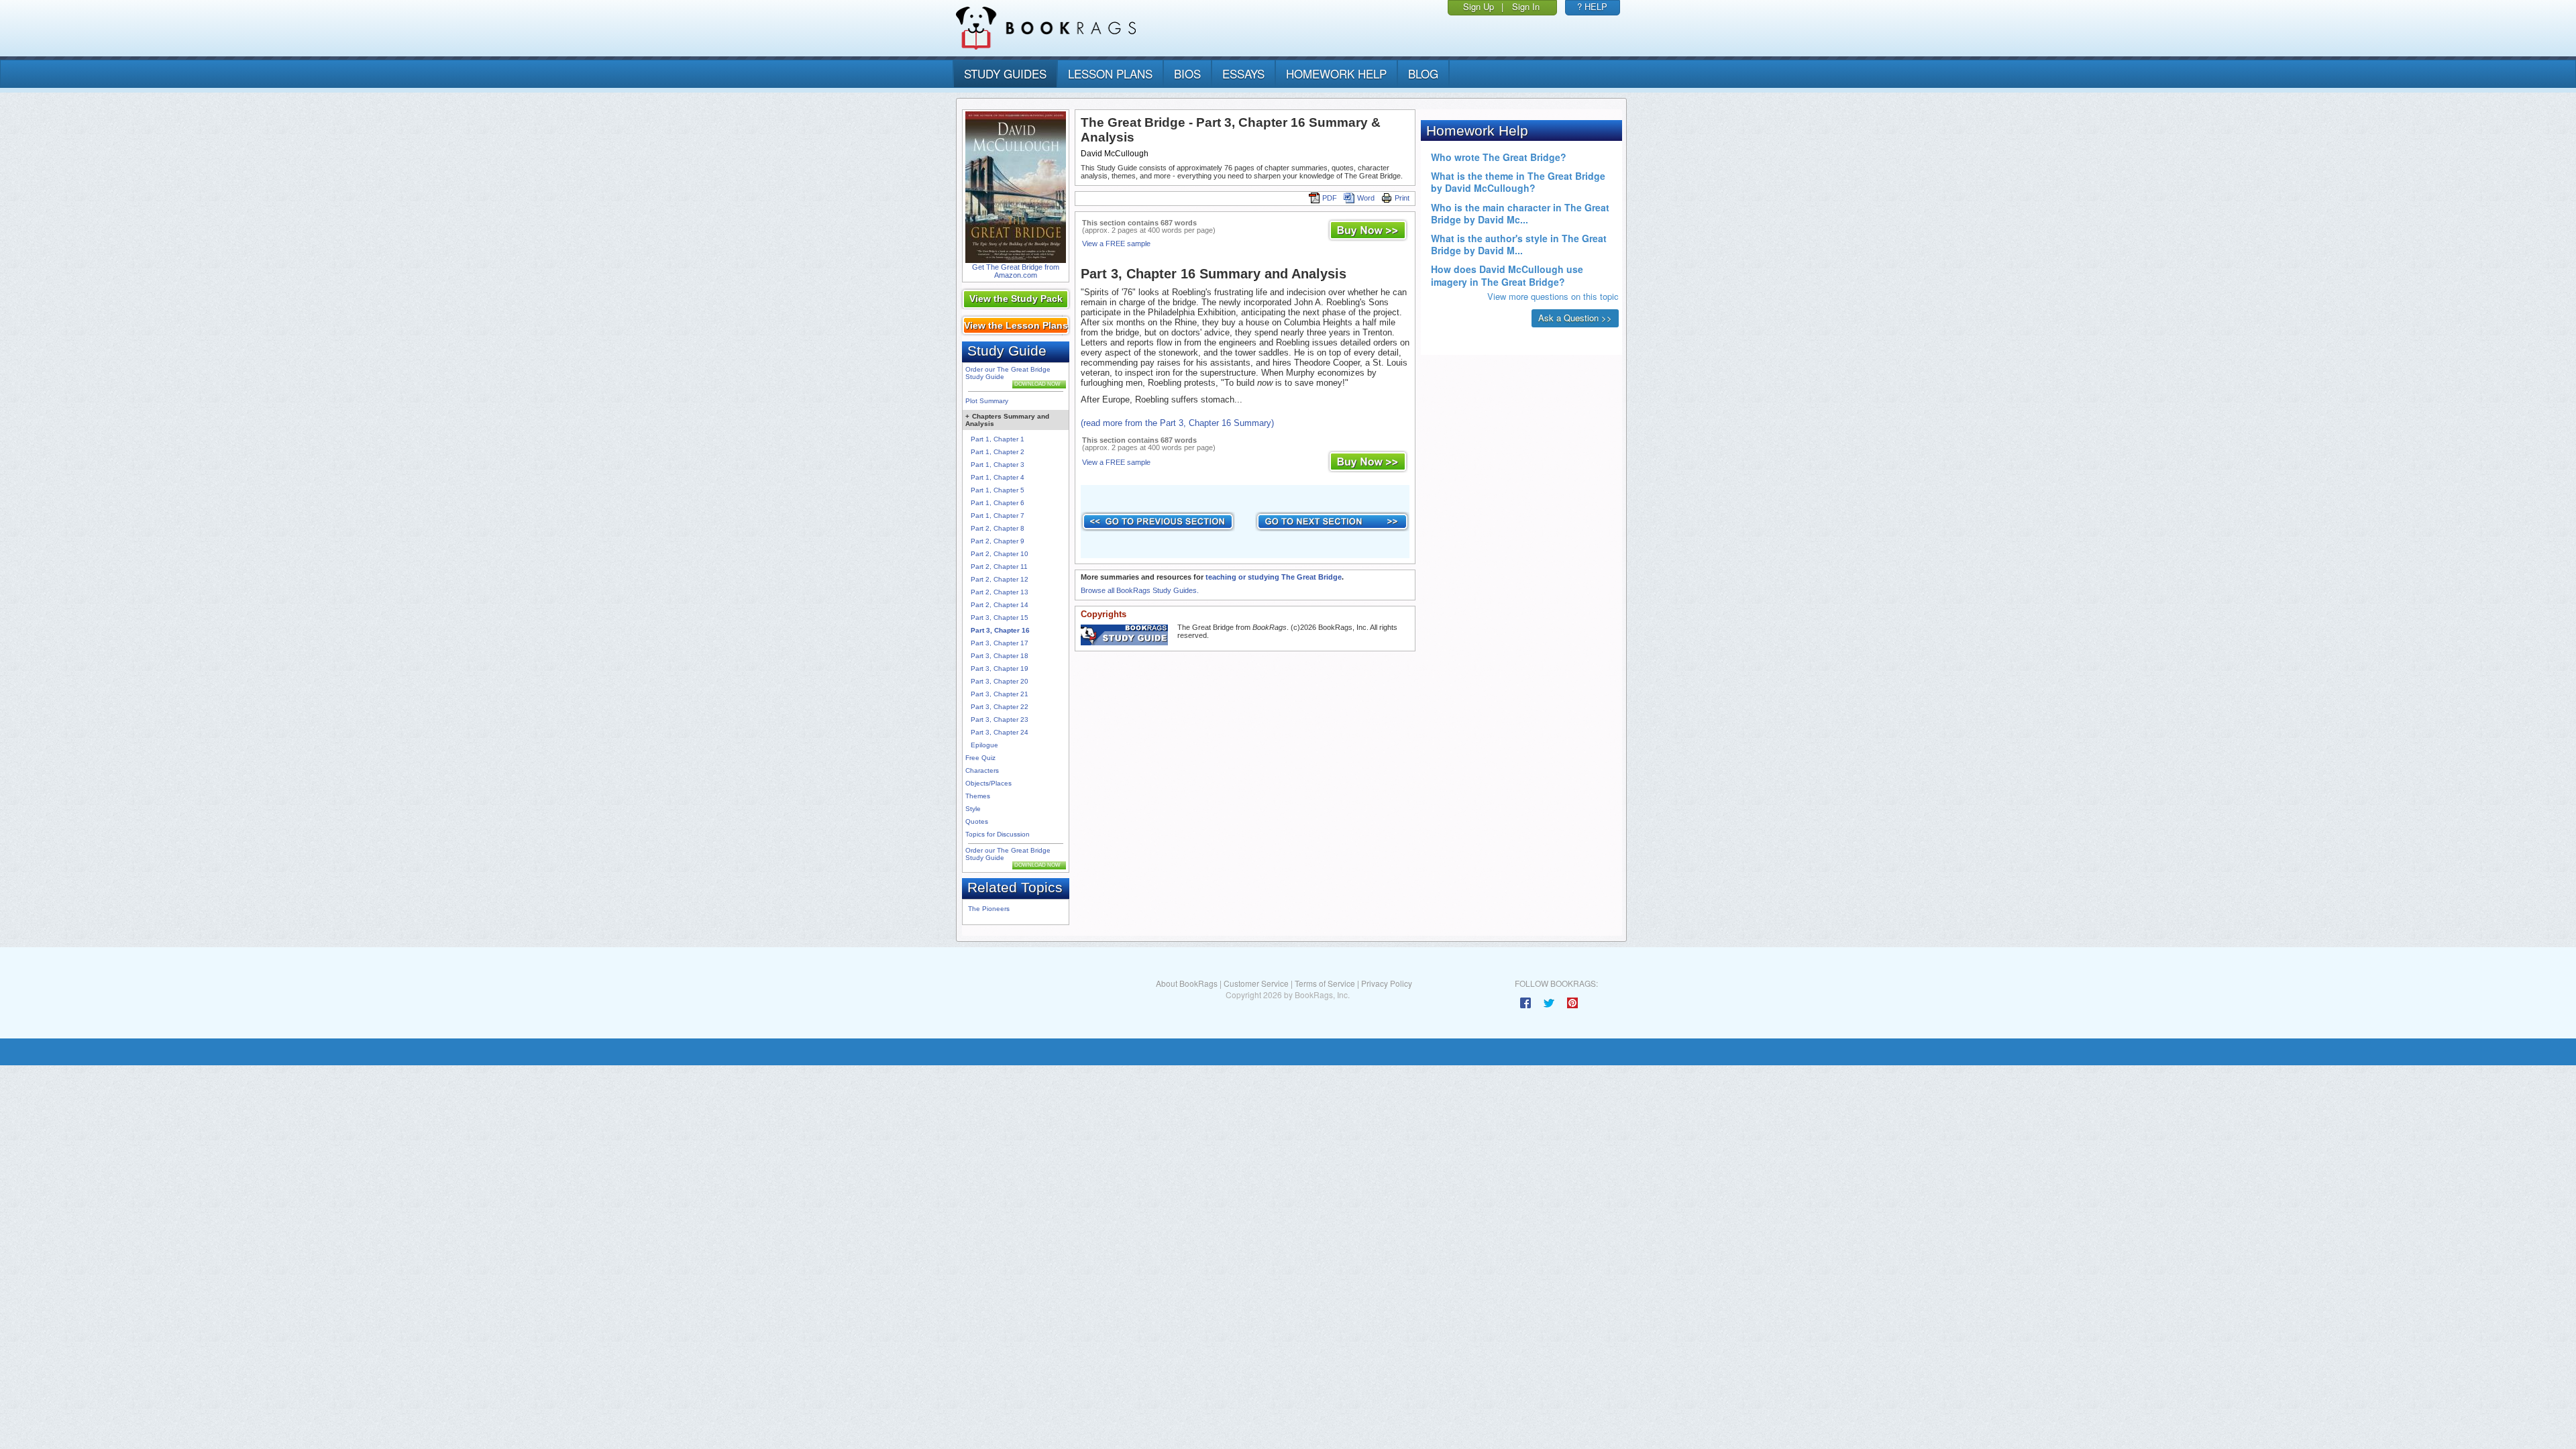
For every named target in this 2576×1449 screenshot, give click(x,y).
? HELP (1592, 6)
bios (1187, 73)
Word (1366, 198)
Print (1402, 198)
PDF (1330, 198)
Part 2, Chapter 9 (998, 541)
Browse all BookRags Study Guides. (1140, 590)
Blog (1423, 73)
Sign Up (1479, 6)
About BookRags (1187, 983)
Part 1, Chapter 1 (998, 439)
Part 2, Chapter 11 (999, 567)
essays (1243, 73)
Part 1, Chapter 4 (998, 477)
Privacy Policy (1387, 983)
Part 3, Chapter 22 (1000, 707)
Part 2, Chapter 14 (1000, 605)
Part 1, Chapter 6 (998, 503)
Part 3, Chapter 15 (1000, 618)
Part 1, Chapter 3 (998, 465)
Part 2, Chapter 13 (1000, 592)
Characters (982, 770)
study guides (1005, 73)
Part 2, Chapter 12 (1000, 579)
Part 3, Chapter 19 (1000, 668)
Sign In (1526, 6)
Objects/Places (988, 783)
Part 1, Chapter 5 (998, 490)
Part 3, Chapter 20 (1000, 681)
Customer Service (1256, 983)
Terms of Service (1325, 983)
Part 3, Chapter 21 (1000, 694)
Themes (978, 796)
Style (973, 809)
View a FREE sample (1116, 244)
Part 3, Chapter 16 (1000, 630)
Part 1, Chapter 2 (998, 452)
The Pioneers (989, 909)
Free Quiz (980, 758)
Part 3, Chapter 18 (1000, 656)
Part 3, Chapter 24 (1000, 732)
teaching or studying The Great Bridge (1274, 577)
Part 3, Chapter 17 (1000, 643)
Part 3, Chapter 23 (1000, 719)
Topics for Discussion (998, 834)
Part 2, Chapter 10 (1000, 554)
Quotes (977, 821)
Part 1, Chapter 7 (998, 516)
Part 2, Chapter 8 (998, 528)
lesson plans (1110, 73)
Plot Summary (987, 401)
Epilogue (984, 745)
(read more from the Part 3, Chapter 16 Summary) (1177, 423)
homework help (1336, 73)
